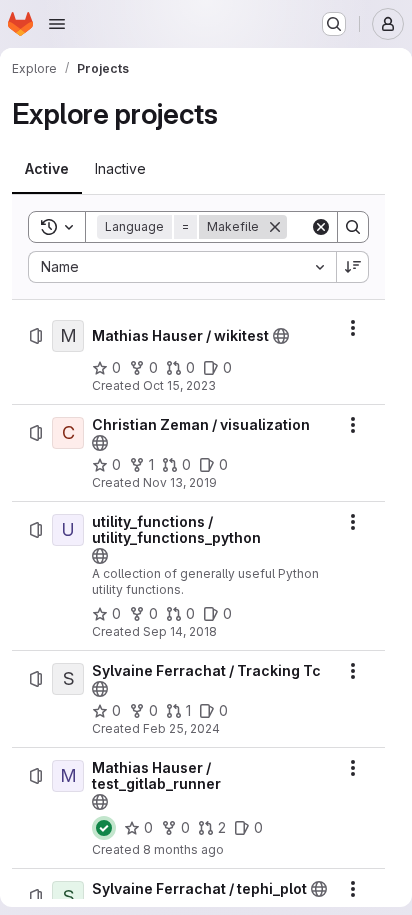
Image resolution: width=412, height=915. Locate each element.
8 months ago (183, 849)
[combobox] (182, 267)
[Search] (353, 227)
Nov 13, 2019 (180, 482)
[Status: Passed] (104, 828)
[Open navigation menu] (57, 24)
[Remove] (275, 227)
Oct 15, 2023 (179, 385)
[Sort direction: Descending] (353, 267)
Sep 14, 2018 (180, 631)
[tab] (47, 169)
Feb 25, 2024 (181, 728)
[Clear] (321, 227)
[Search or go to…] (334, 24)
